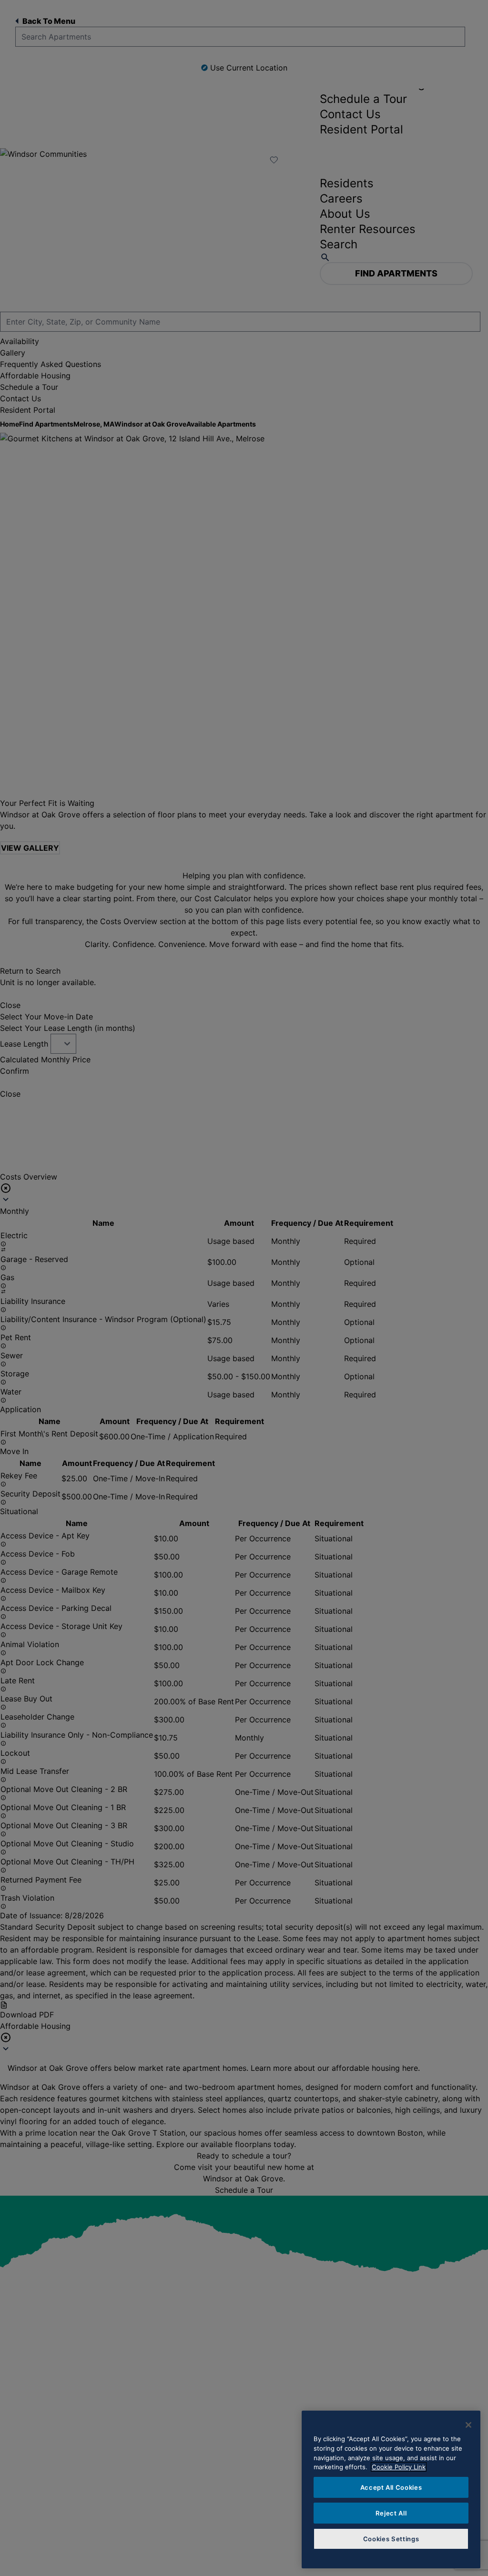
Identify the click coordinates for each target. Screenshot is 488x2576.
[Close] (468, 2425)
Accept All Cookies (391, 2487)
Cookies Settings (391, 2539)
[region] (391, 2489)
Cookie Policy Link (399, 2467)
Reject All (391, 2513)
